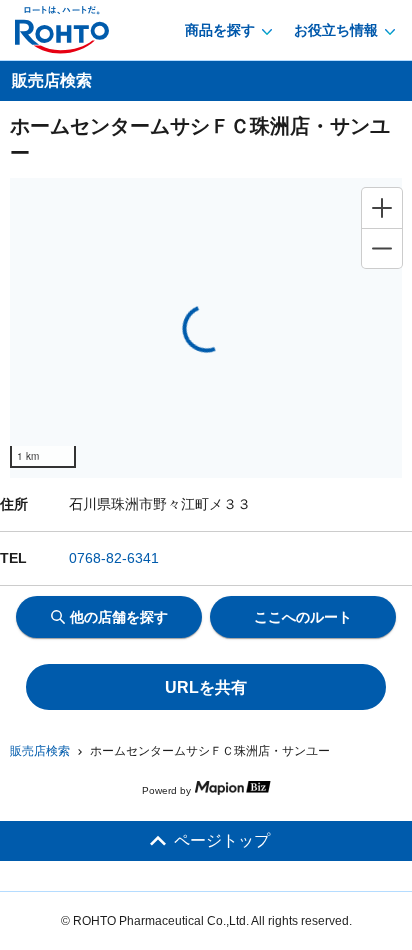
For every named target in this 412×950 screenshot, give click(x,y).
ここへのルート (303, 617)
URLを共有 (206, 687)
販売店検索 (40, 751)
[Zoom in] (382, 208)
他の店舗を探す (119, 617)
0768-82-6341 (114, 558)
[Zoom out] (382, 248)
